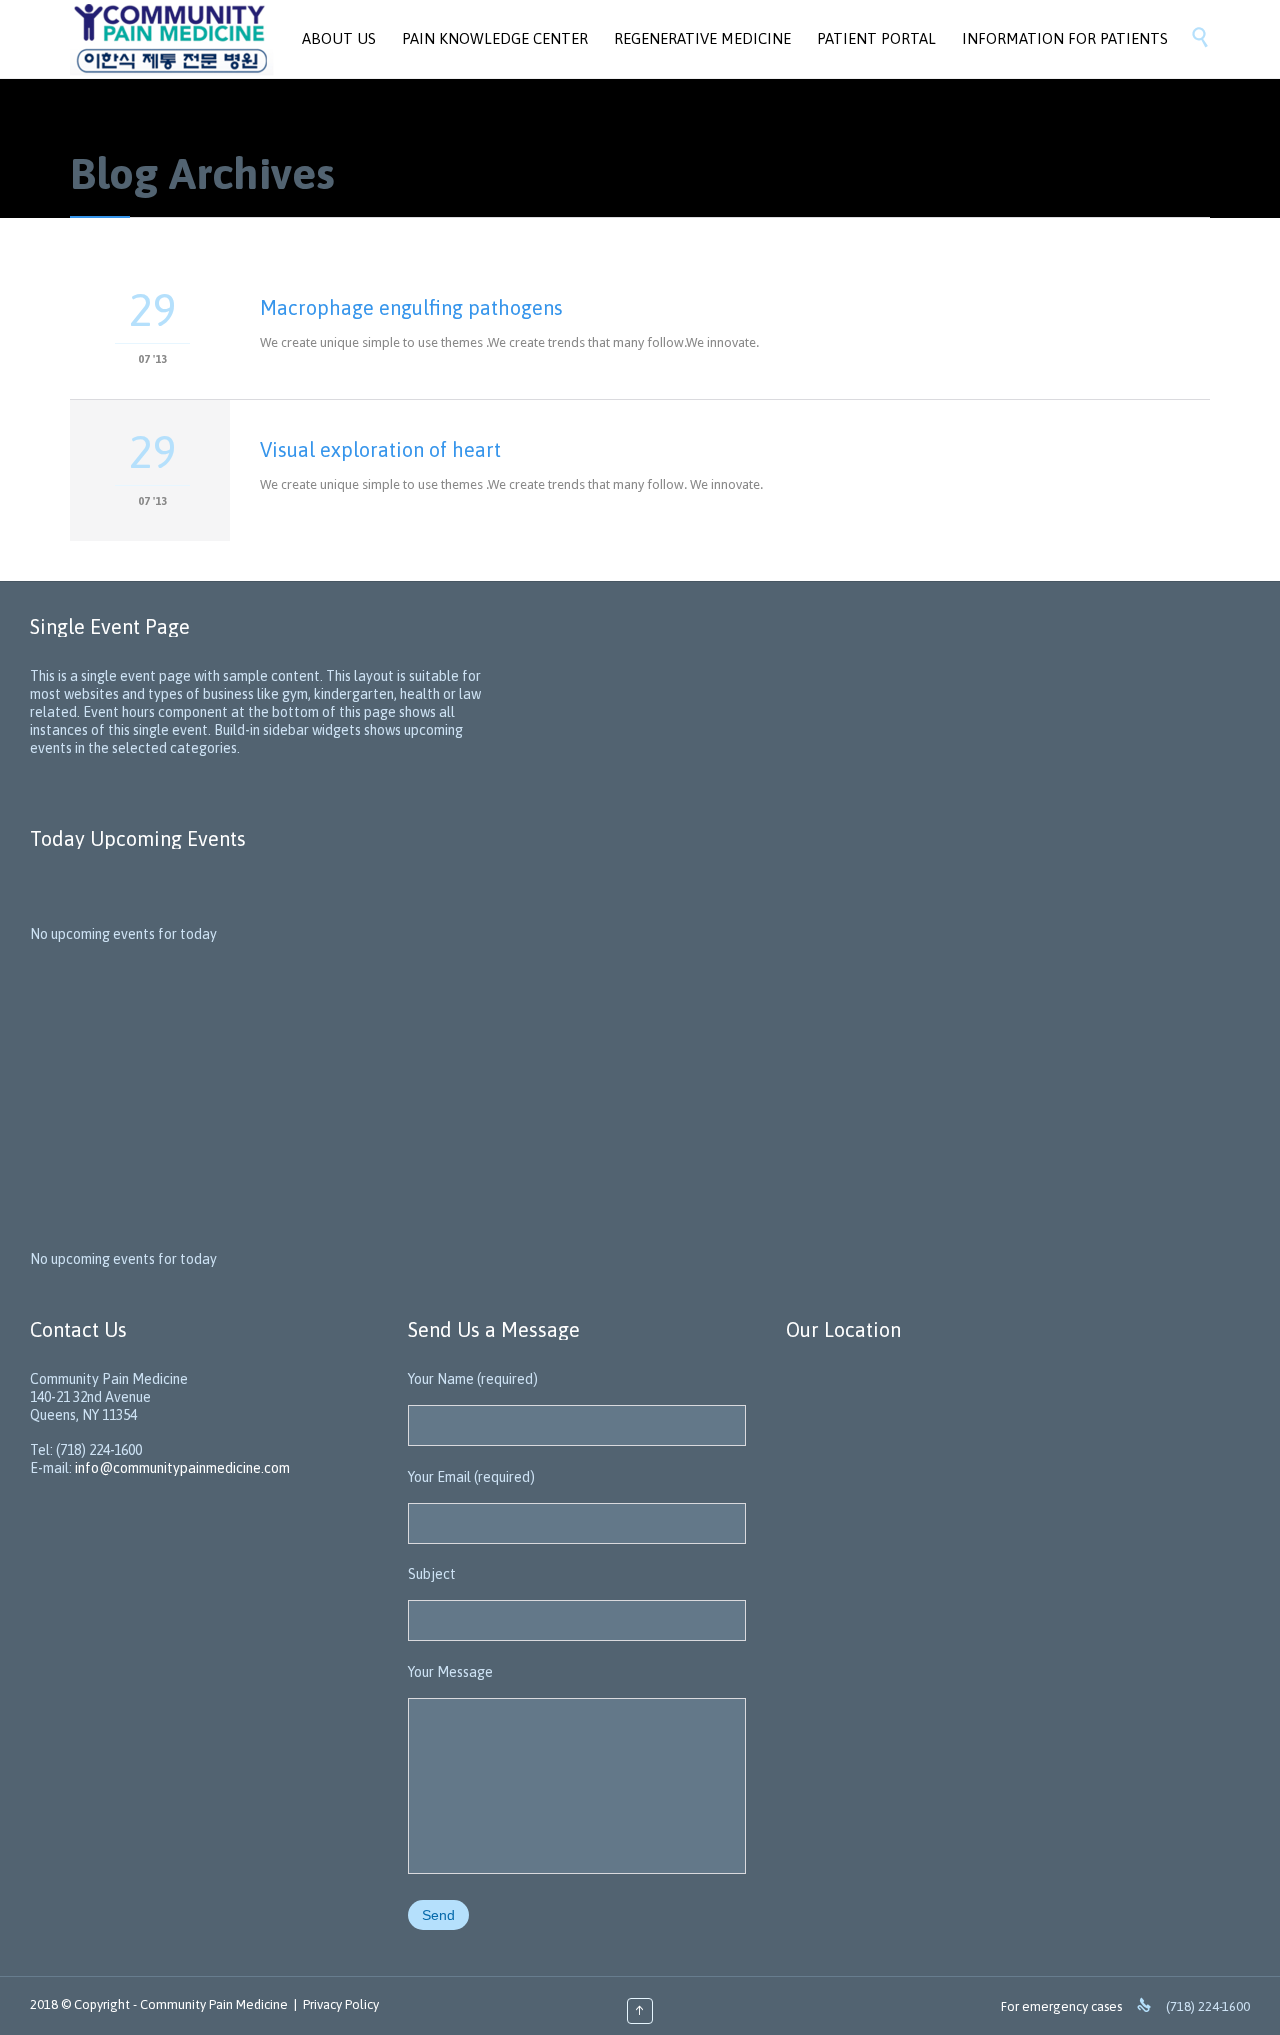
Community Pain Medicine (214, 2004)
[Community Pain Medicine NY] (172, 39)
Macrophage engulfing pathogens (411, 307)
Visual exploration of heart (380, 449)
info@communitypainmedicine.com (182, 1468)
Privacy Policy (341, 2004)
